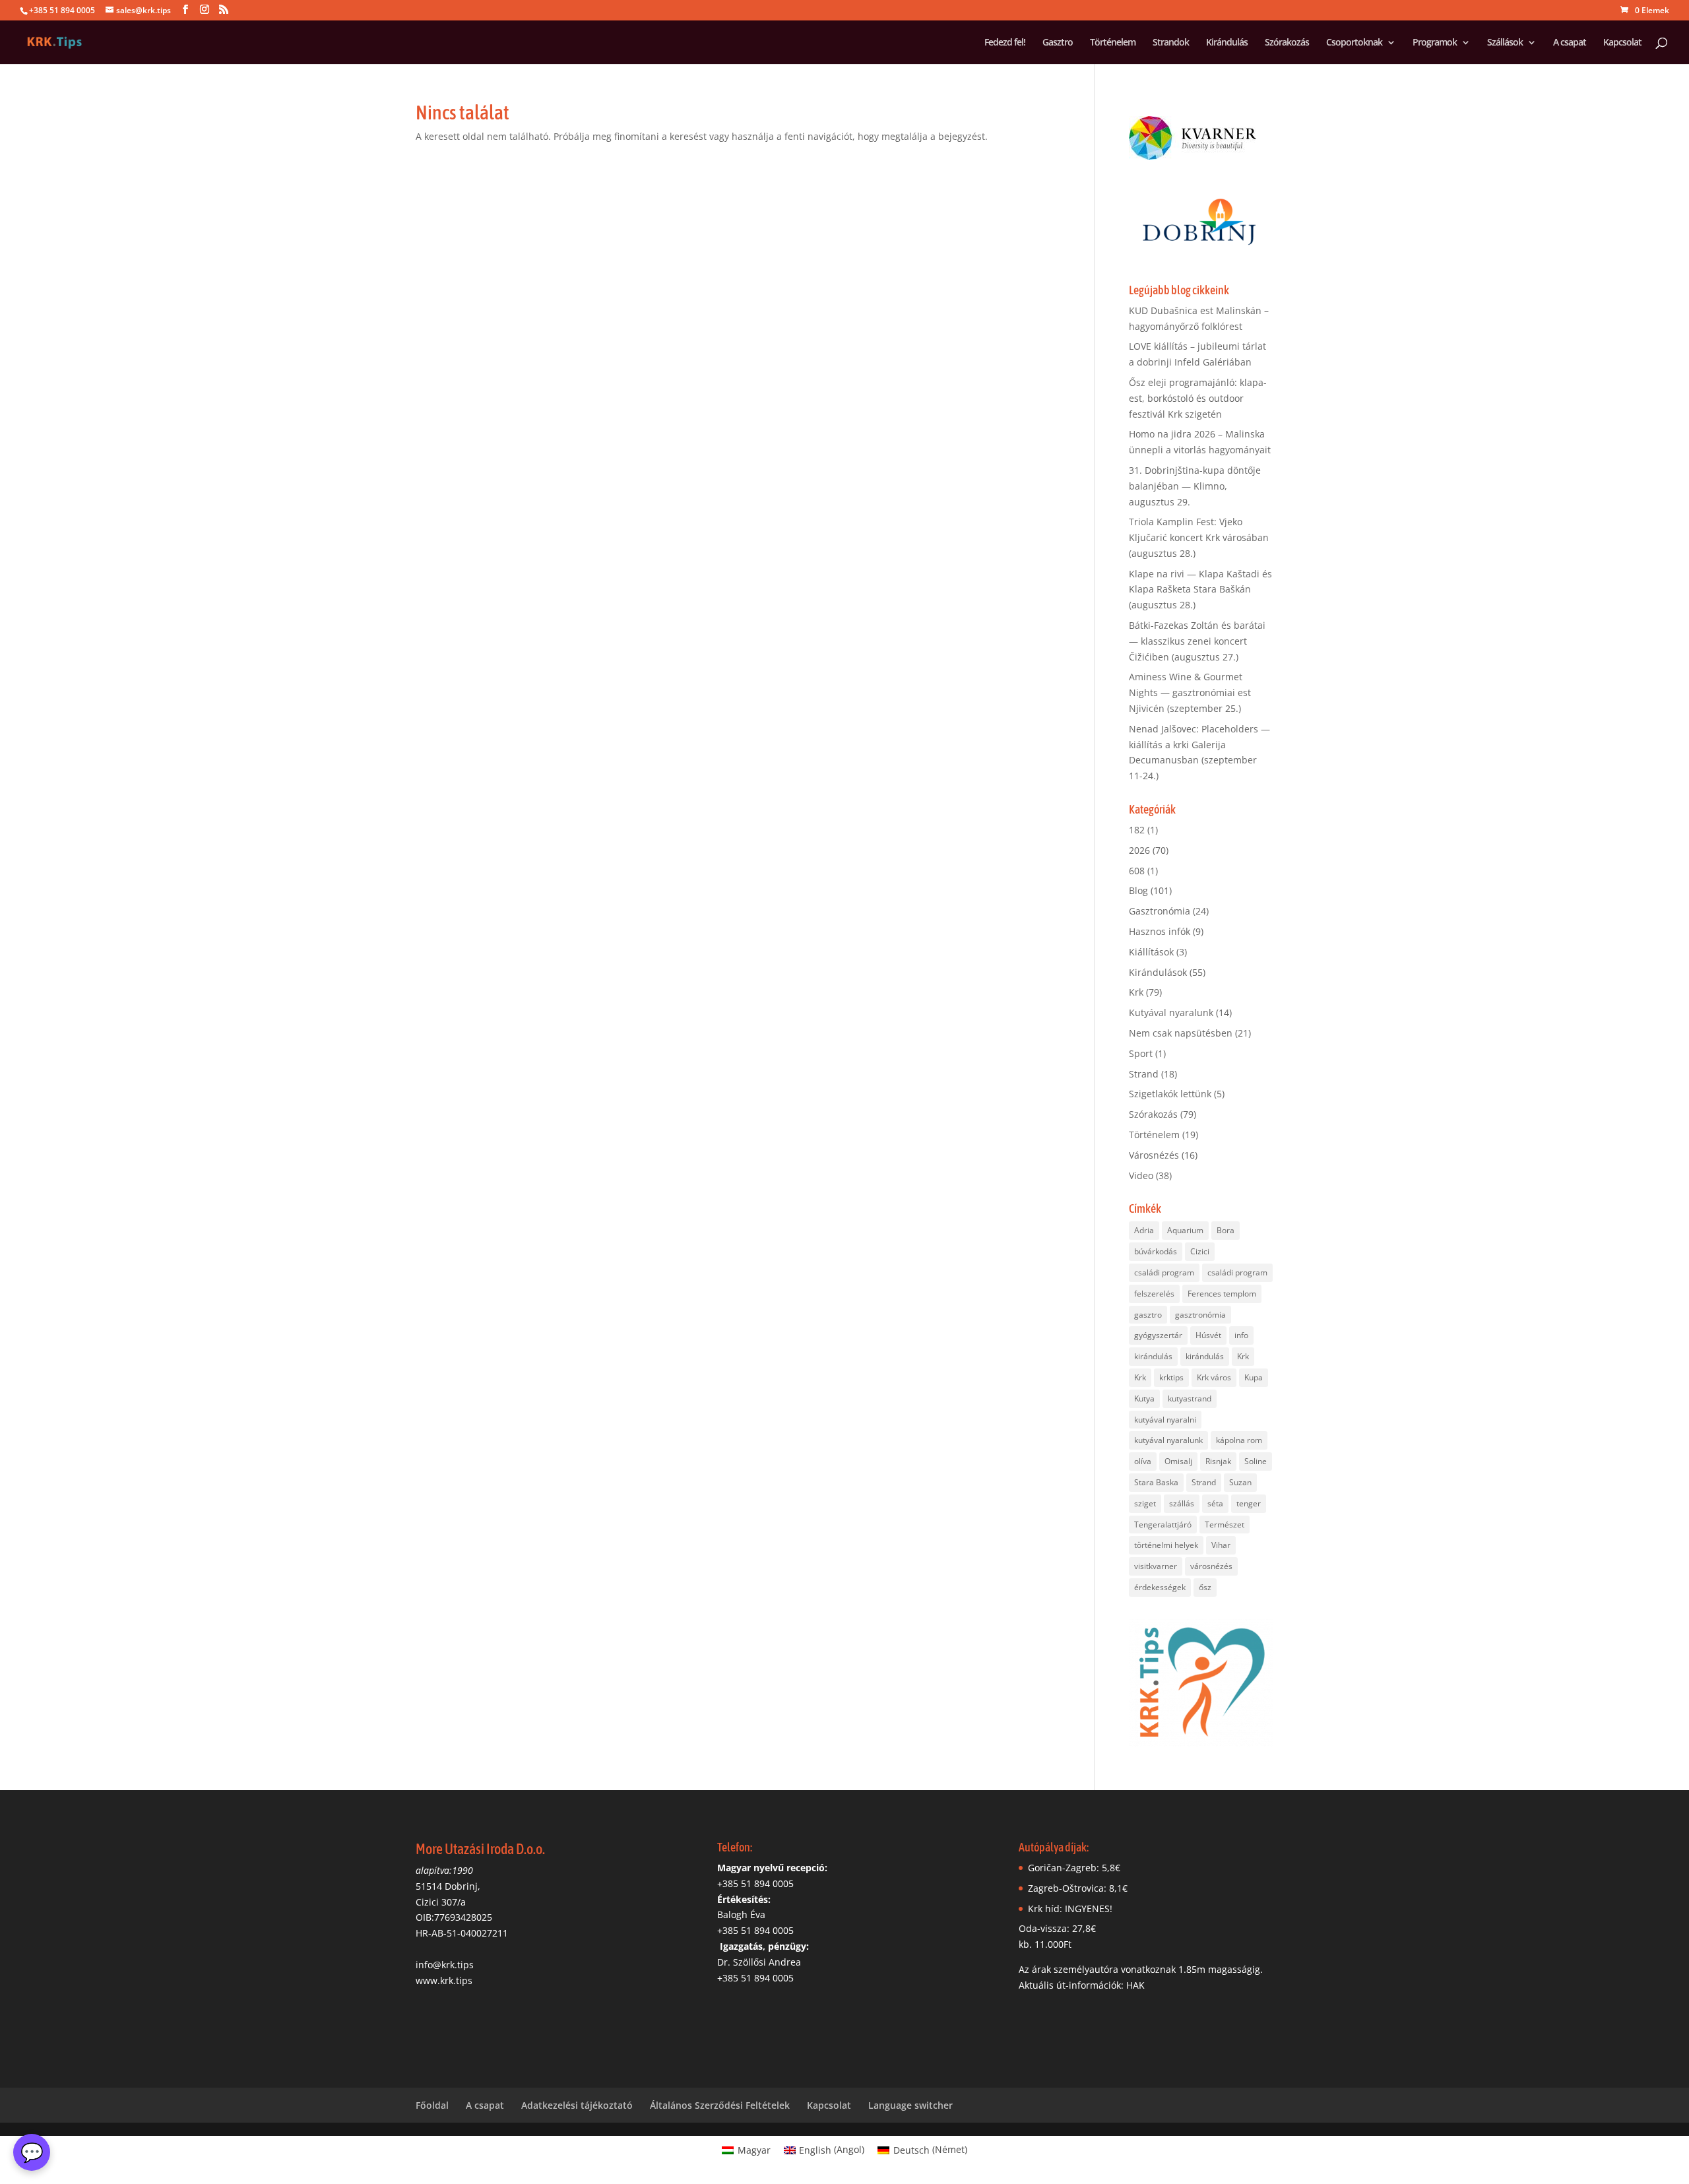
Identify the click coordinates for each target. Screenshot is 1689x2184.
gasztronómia (1200, 1315)
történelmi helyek (1166, 1545)
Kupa (1254, 1377)
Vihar (1221, 1545)
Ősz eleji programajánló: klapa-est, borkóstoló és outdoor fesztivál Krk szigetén (1198, 398)
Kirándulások (1158, 972)
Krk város (1214, 1377)
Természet (1225, 1525)
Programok (1435, 43)
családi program (1164, 1272)
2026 (1139, 850)
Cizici (1200, 1251)
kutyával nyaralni (1165, 1420)
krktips (1171, 1377)
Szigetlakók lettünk (1170, 1094)
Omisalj (1178, 1461)
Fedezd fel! (1005, 43)
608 (1137, 871)
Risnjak (1218, 1461)
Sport (1141, 1053)
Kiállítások (1151, 952)
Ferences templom (1222, 1294)
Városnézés (1154, 1155)
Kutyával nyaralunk (1171, 1012)
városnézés (1211, 1566)
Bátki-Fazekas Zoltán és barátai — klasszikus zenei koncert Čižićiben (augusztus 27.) (1197, 641)
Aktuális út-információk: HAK (1082, 1985)
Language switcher (910, 2105)
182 (1137, 830)
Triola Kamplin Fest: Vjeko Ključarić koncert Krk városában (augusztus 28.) (1199, 537)
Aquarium (1185, 1230)
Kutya (1144, 1398)
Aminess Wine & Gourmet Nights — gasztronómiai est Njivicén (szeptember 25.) (1190, 692)
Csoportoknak (1354, 43)
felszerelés (1154, 1294)
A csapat (1570, 43)
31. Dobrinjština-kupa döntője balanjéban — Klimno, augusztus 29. (1195, 486)
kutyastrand (1190, 1398)
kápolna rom (1239, 1440)
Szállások (1505, 43)
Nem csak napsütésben (1181, 1033)
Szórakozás (1287, 43)
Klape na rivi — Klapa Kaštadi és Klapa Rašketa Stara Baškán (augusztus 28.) (1200, 590)
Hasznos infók (1160, 931)
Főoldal (432, 2105)
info (1241, 1335)
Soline (1256, 1461)
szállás (1182, 1503)
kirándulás (1153, 1356)
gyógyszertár (1158, 1335)
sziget (1145, 1503)
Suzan (1240, 1482)
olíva (1143, 1461)
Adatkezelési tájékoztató (577, 2105)
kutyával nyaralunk (1168, 1440)
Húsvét (1208, 1335)
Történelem (1113, 43)
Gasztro (1058, 43)
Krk (1136, 992)
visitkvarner (1156, 1566)
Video (1141, 1175)
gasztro (1148, 1315)
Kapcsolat (1622, 43)
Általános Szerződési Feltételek (720, 2105)
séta (1215, 1503)
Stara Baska (1156, 1482)
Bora (1226, 1230)
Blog (1138, 890)
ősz (1205, 1587)
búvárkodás (1156, 1251)
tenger (1249, 1503)
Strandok (1171, 43)
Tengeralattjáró (1163, 1525)
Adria (1144, 1230)
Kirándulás (1227, 43)
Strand (1144, 1074)
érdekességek (1160, 1587)
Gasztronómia (1160, 911)
